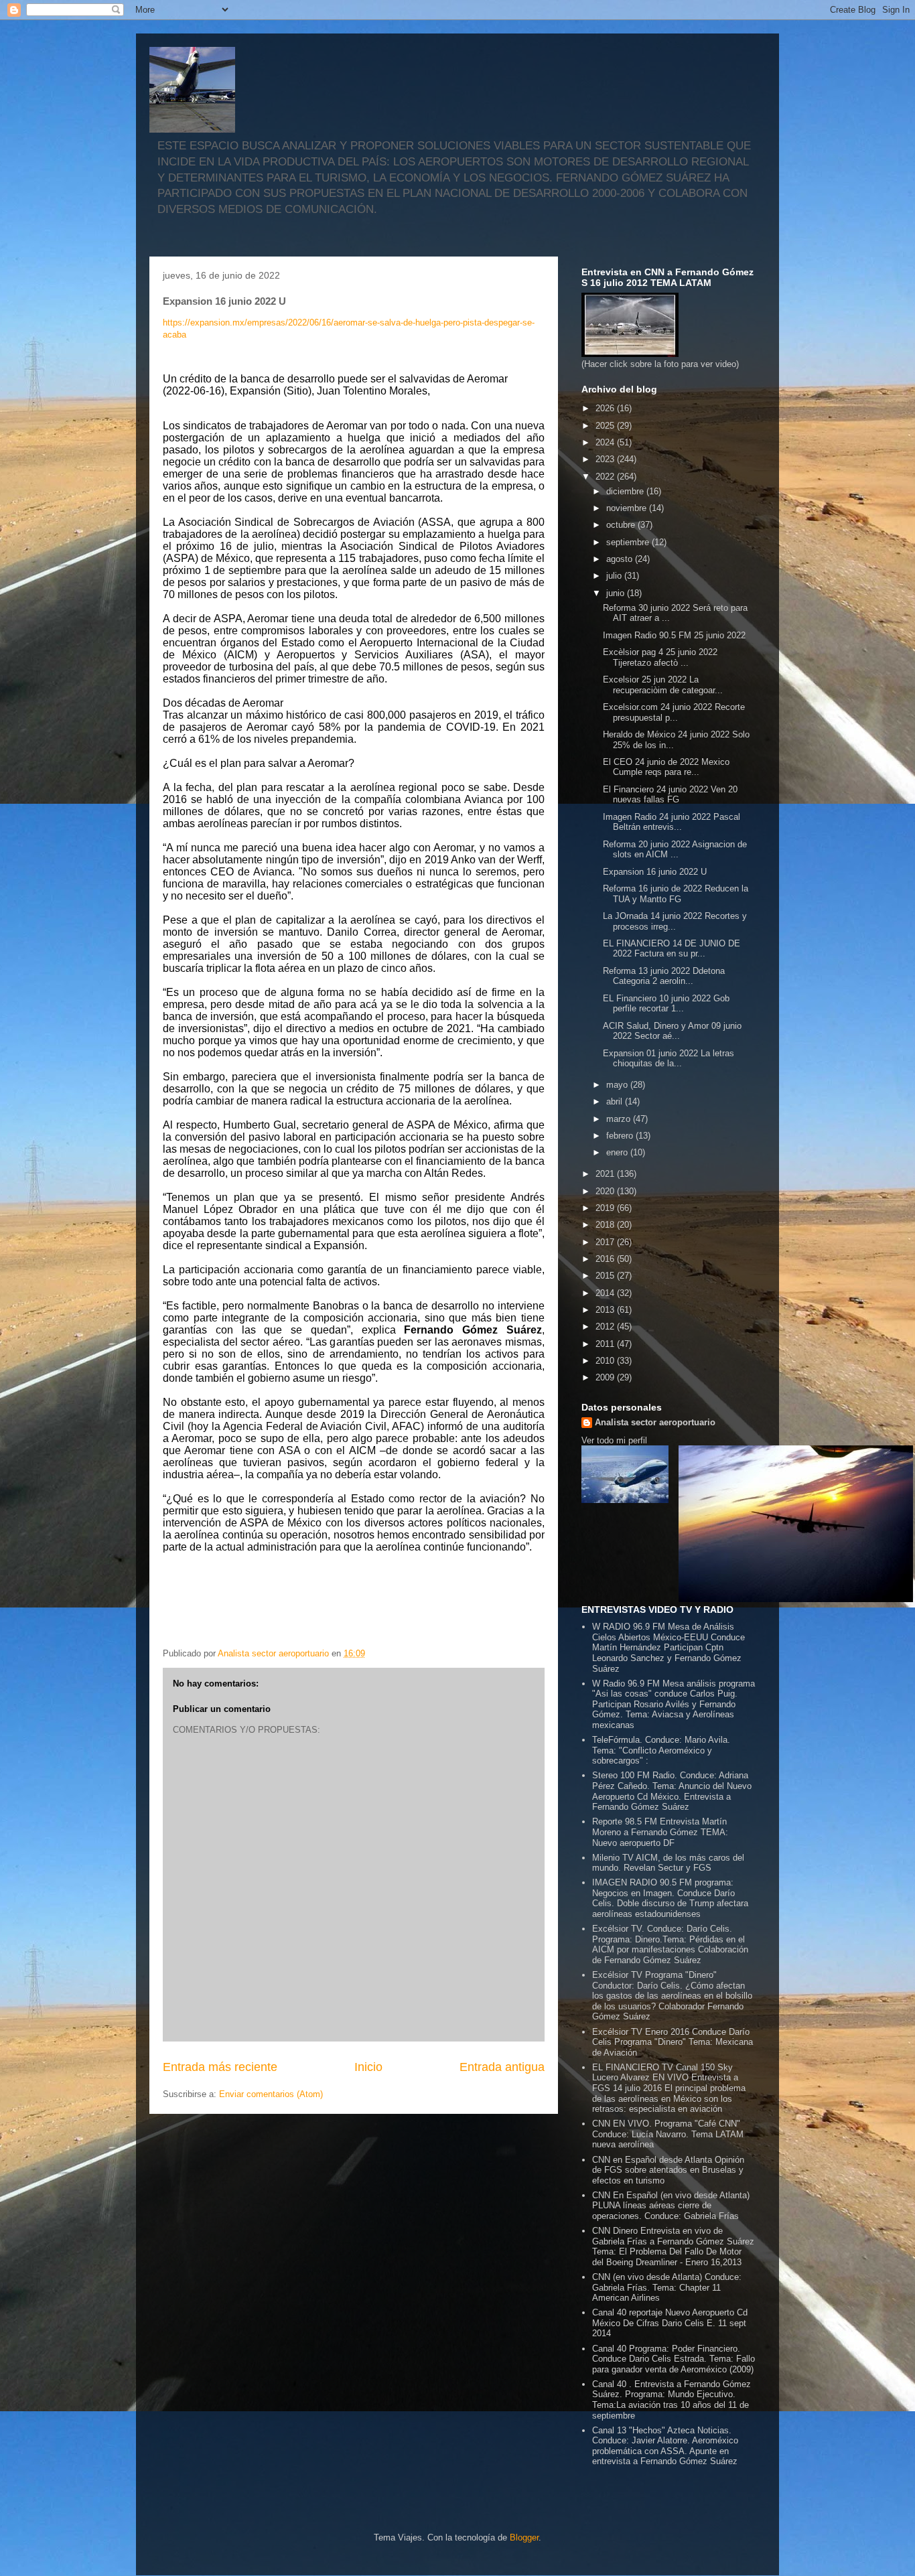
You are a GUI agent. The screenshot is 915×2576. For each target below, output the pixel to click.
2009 (606, 1377)
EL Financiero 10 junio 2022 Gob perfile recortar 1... (666, 1004)
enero (618, 1152)
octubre (622, 525)
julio (615, 576)
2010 (606, 1361)
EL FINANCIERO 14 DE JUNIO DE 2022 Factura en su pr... (672, 949)
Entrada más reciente (220, 2067)
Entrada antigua (502, 2067)
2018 (606, 1225)
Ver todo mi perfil (614, 1440)
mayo (618, 1085)
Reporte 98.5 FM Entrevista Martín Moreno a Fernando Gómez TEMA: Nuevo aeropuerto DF (660, 1832)
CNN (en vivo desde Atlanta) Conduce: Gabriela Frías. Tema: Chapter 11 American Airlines (667, 2287)
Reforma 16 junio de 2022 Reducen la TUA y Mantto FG (676, 894)
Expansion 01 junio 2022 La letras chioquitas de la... (668, 1059)
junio (617, 593)
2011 (606, 1344)
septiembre (629, 542)
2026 (606, 408)
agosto (621, 559)
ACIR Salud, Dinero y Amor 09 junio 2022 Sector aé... (672, 1031)
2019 (606, 1208)
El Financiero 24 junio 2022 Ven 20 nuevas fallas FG (670, 795)
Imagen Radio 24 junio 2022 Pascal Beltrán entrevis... (672, 822)
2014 (606, 1293)
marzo (620, 1119)
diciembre (626, 491)
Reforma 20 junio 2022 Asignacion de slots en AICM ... (675, 850)
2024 (606, 442)
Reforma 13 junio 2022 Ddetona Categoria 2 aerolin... (664, 976)
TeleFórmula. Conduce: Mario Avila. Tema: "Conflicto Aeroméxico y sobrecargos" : (661, 1750)
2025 (606, 426)
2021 (606, 1174)
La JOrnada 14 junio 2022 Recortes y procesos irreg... (675, 921)
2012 (606, 1327)
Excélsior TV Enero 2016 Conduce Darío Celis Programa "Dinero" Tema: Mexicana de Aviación (673, 2042)
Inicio (368, 2067)
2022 (606, 477)
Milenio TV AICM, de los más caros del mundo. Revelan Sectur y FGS (668, 1863)
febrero (621, 1136)
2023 (606, 459)
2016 (606, 1259)
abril (616, 1101)
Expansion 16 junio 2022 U (655, 872)
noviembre (628, 508)
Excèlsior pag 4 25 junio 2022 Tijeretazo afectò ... (660, 657)
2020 (606, 1191)
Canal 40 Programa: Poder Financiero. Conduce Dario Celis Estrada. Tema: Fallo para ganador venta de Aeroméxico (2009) (674, 2359)
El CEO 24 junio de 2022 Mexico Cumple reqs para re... (666, 767)
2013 (606, 1310)
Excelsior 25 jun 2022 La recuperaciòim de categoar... (663, 685)
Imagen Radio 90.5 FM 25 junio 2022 (674, 635)
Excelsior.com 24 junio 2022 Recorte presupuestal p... (674, 712)
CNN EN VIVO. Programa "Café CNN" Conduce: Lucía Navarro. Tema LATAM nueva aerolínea (668, 2134)
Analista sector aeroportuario (655, 1422)
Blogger (524, 2537)
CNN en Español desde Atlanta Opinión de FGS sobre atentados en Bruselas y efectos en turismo (668, 2170)
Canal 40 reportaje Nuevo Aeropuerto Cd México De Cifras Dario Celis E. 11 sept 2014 (670, 2323)
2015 (606, 1276)
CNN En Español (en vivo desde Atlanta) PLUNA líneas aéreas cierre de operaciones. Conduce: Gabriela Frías (671, 2206)
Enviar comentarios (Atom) (271, 2094)
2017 (606, 1242)
